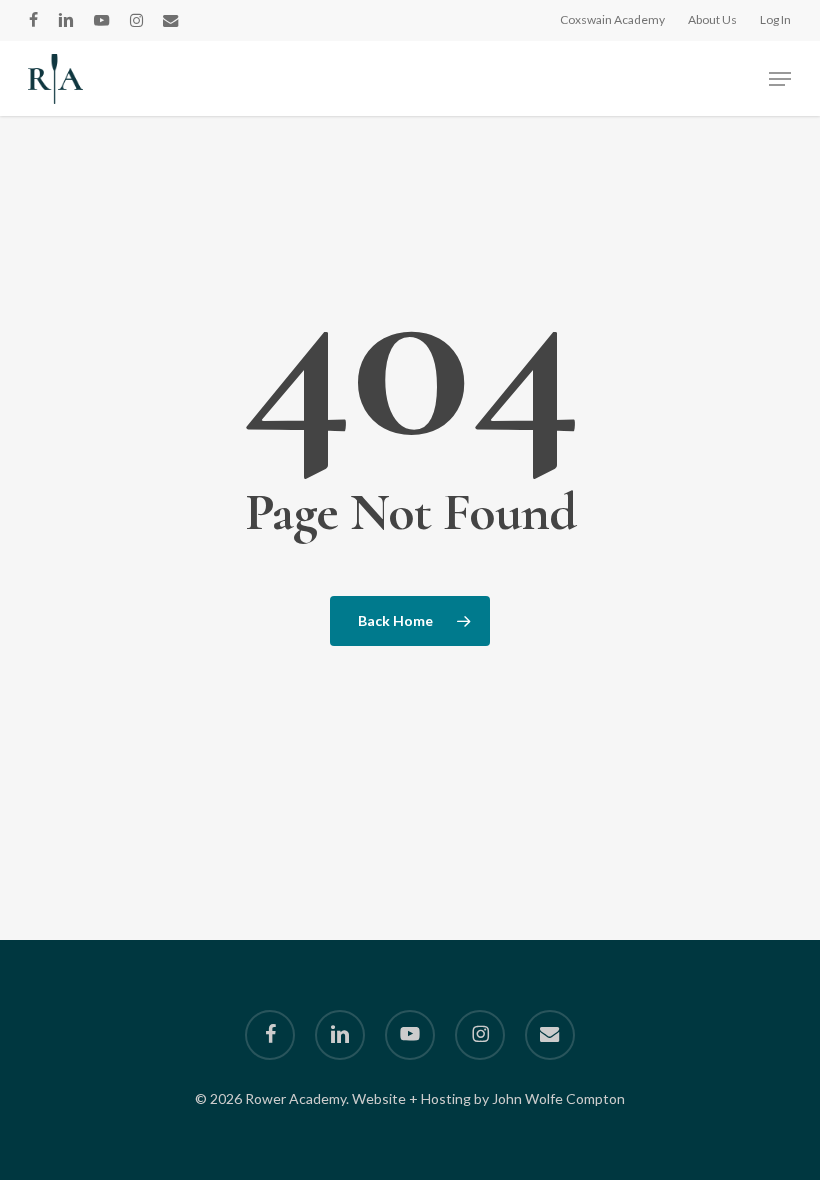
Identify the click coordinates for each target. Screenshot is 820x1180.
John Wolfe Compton (558, 1098)
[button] (780, 79)
